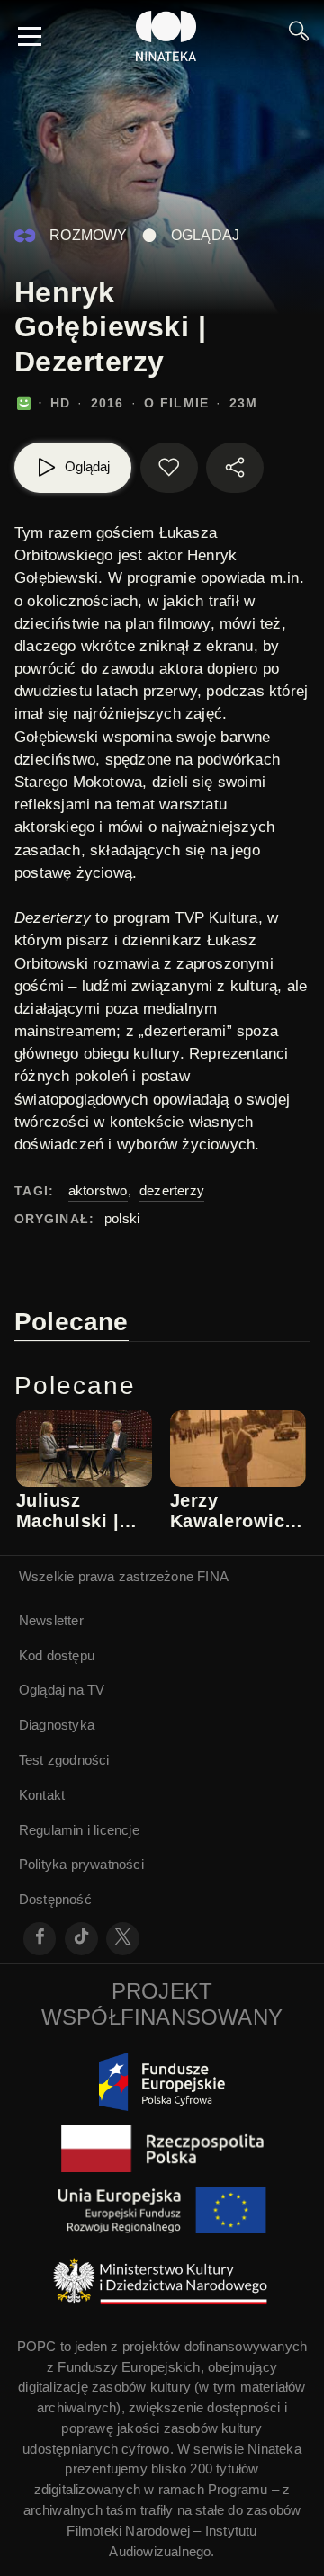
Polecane (72, 1322)
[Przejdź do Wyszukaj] (299, 36)
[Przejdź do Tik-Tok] (81, 1939)
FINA (213, 1576)
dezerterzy (172, 1190)
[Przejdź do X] (123, 1939)
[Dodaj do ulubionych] (169, 468)
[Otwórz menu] (30, 36)
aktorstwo (98, 1190)
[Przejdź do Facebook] (40, 1939)
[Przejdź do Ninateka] (166, 36)
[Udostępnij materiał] (235, 468)
